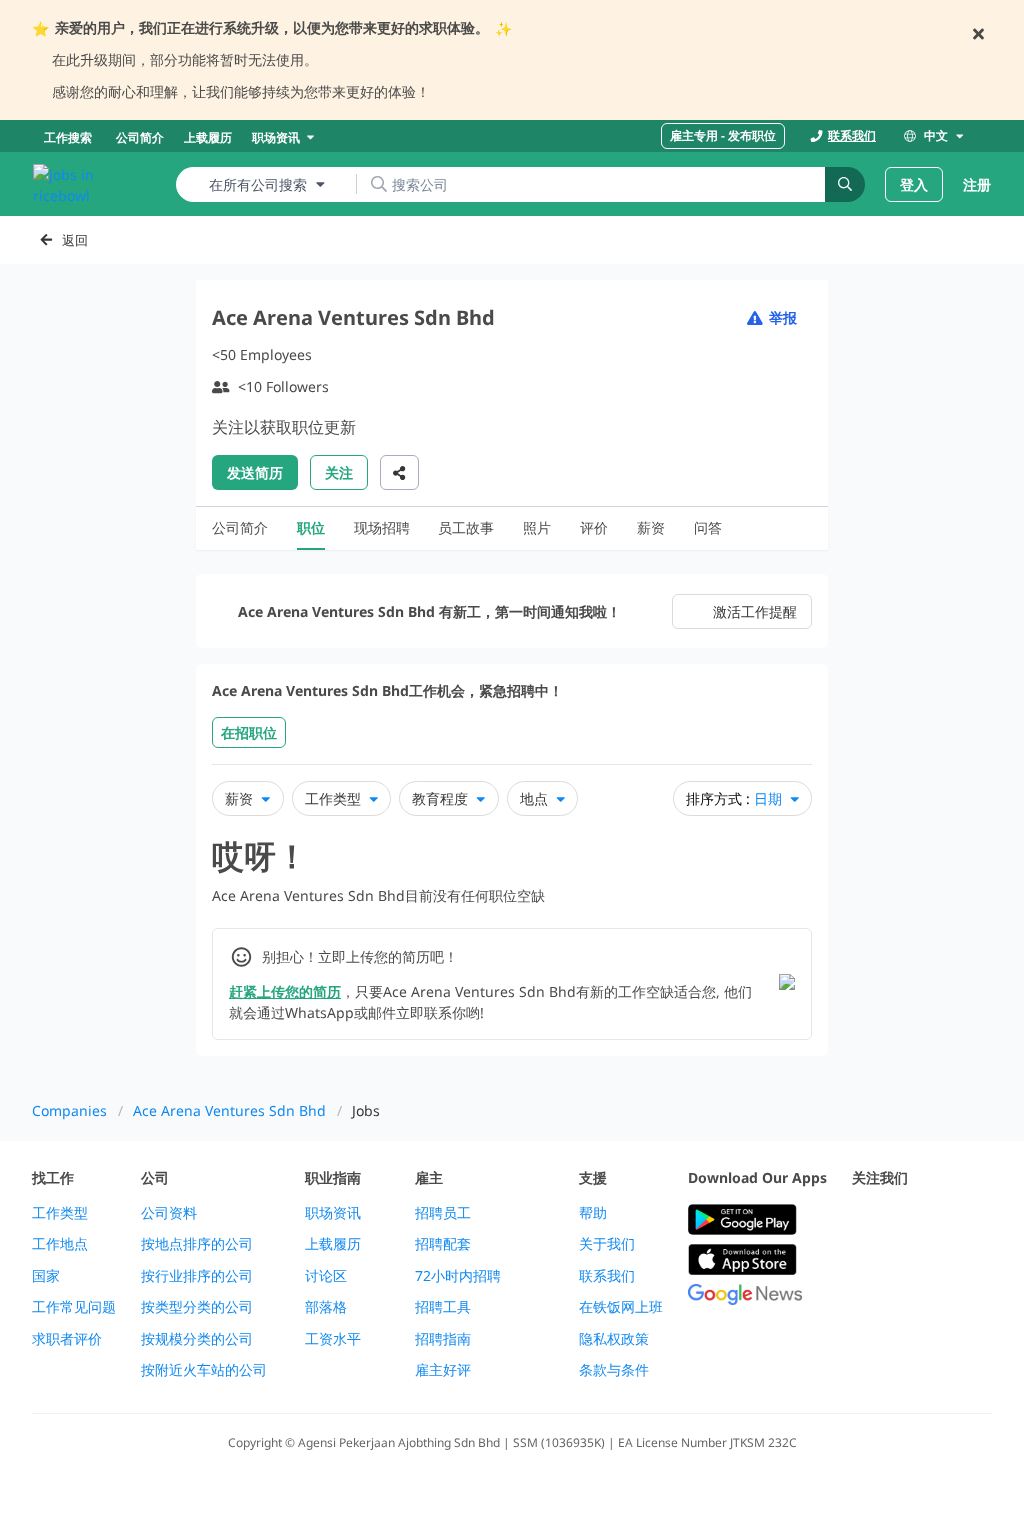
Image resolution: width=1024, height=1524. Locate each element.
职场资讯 (333, 1213)
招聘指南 (443, 1339)
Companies (69, 1110)
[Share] (399, 472)
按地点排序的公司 (197, 1244)
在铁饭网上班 (621, 1307)
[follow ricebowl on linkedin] (864, 1269)
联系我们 (607, 1276)
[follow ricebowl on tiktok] (908, 1269)
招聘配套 (443, 1244)
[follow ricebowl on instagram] (952, 1220)
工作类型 (60, 1213)
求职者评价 (67, 1339)
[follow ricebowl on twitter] (864, 1220)
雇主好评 (443, 1370)
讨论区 (326, 1276)
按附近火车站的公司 (204, 1370)
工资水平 (333, 1339)
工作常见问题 (74, 1307)
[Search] (845, 184)
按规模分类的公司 (197, 1339)
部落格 (326, 1307)
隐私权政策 (614, 1339)
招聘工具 (443, 1307)
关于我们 (607, 1244)
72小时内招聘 (458, 1276)
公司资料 (169, 1213)
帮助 (593, 1213)
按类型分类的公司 (197, 1307)
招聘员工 (443, 1213)
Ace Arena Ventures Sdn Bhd (229, 1110)
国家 (46, 1276)
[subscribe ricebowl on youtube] (908, 1220)
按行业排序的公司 (197, 1276)
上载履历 (333, 1244)
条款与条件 (614, 1370)
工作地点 (60, 1244)
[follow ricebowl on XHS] (952, 1269)
